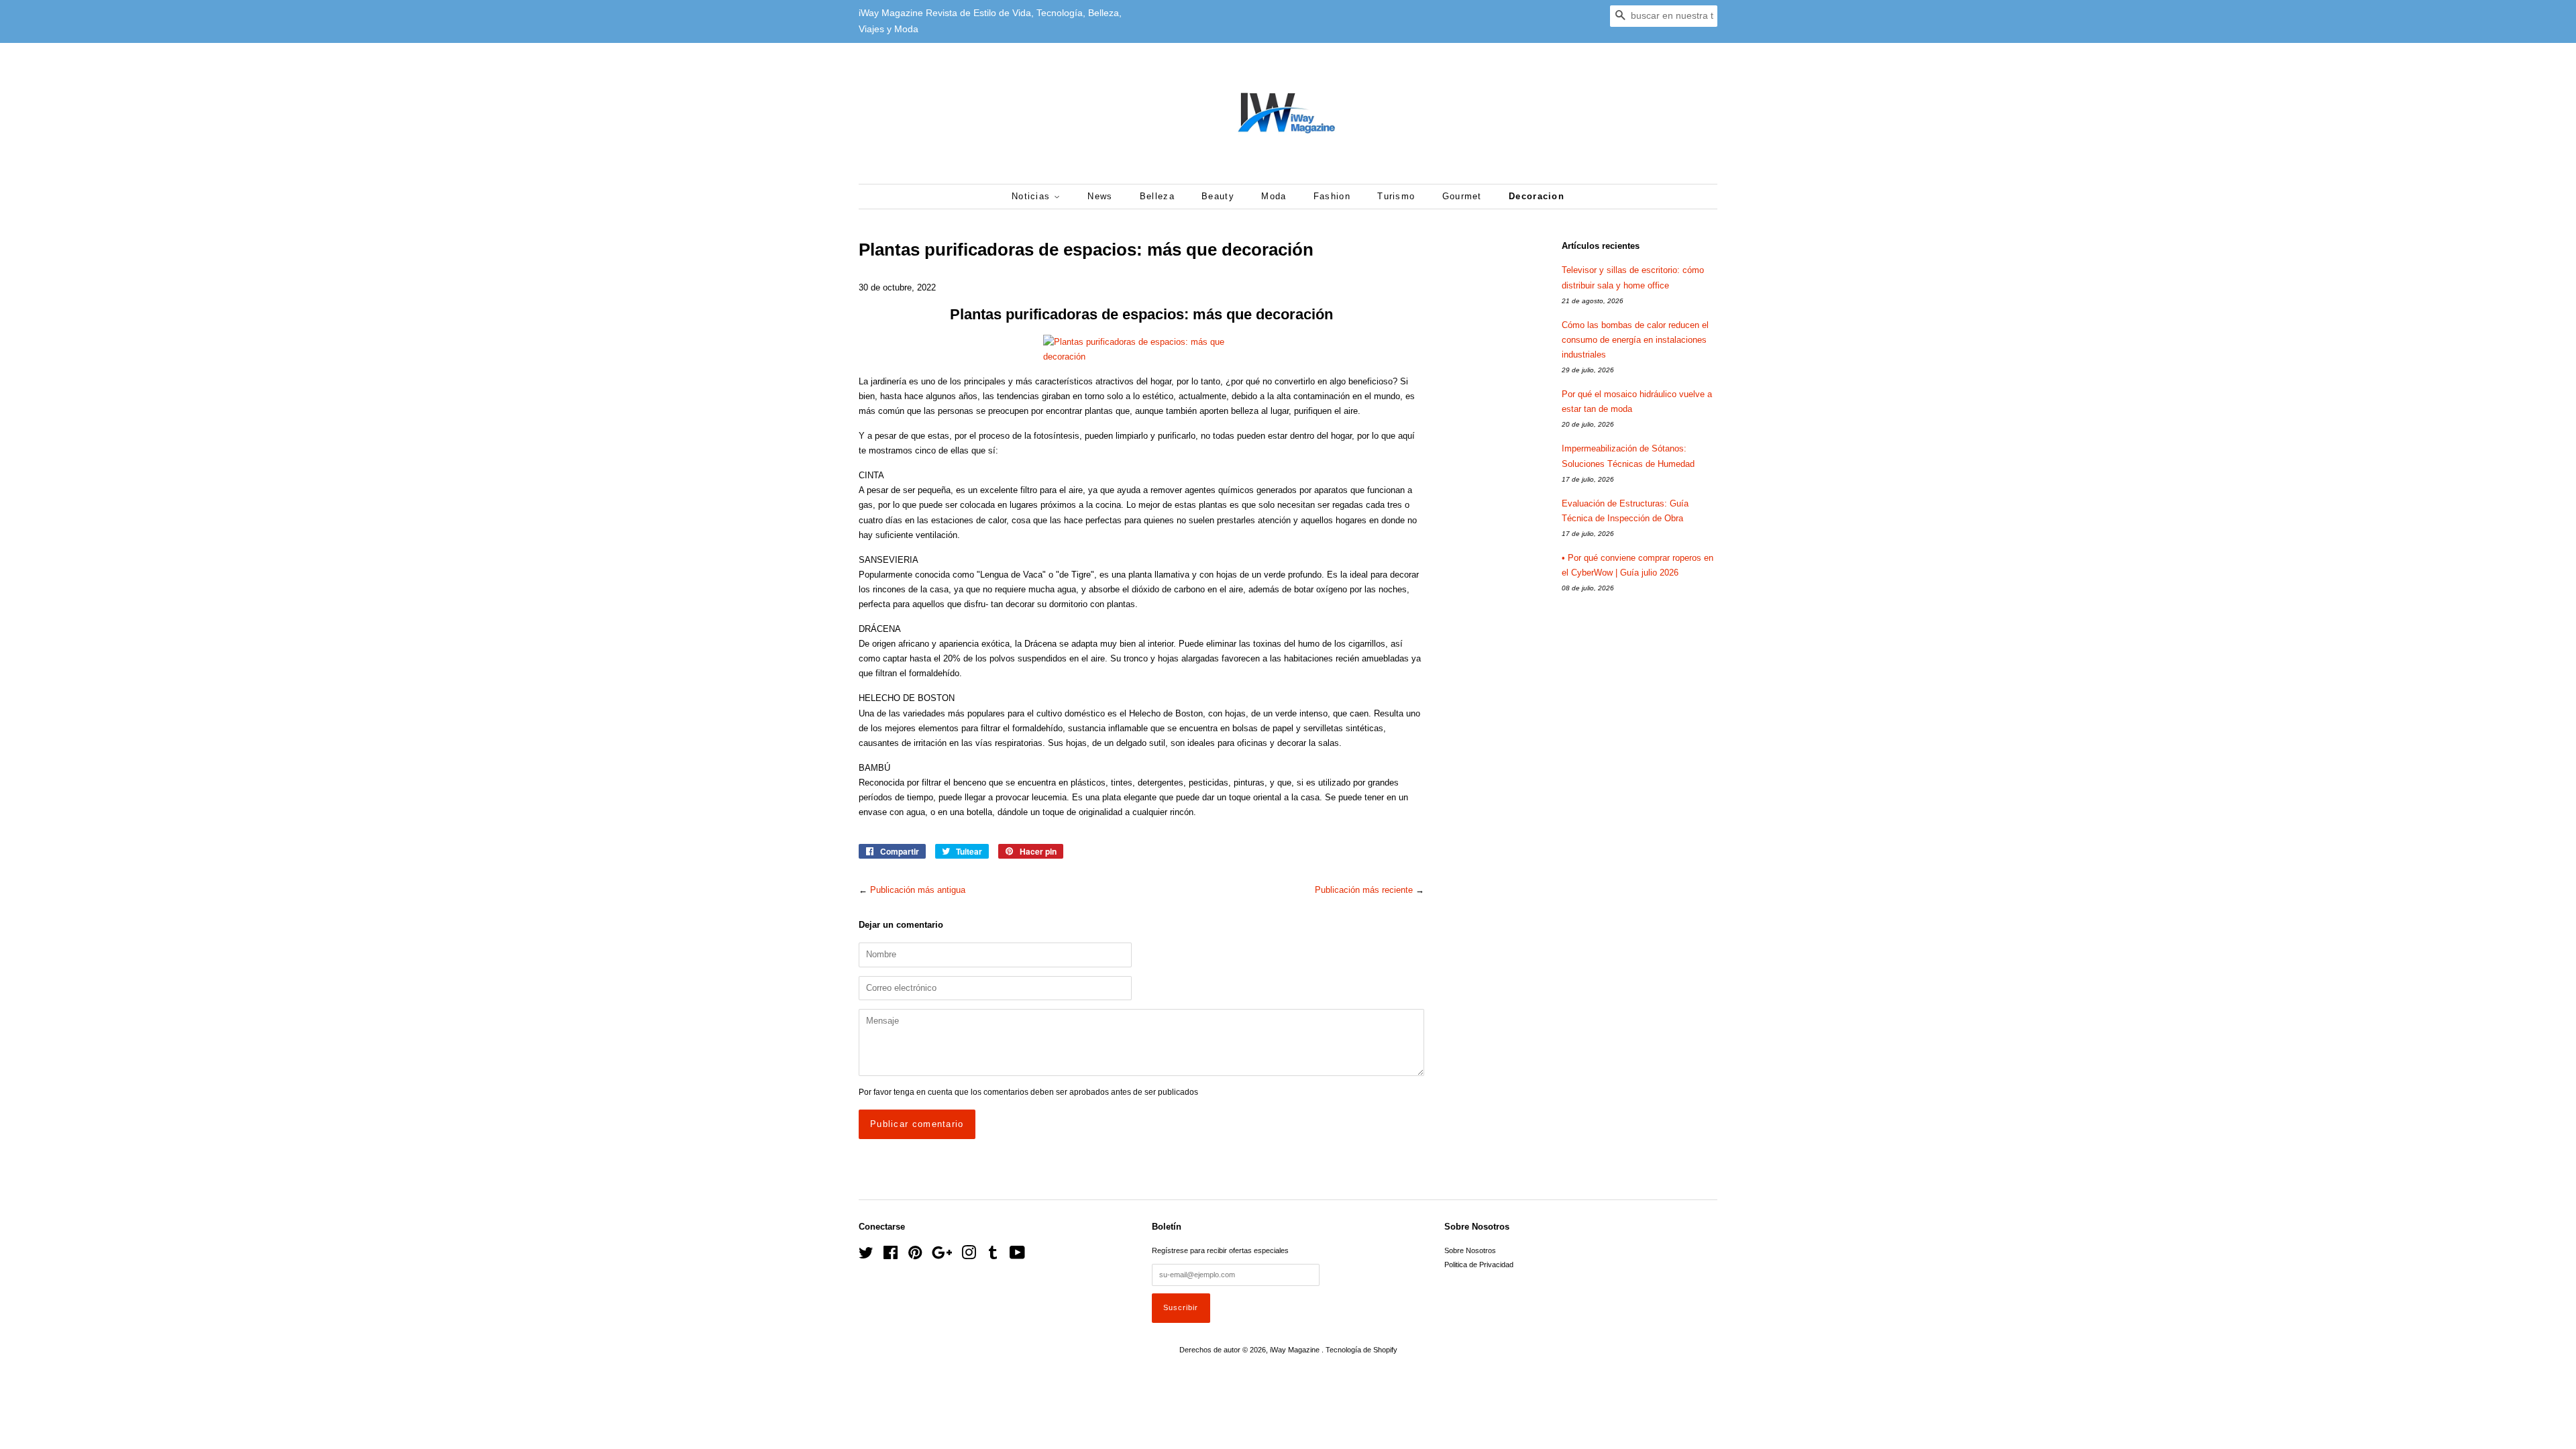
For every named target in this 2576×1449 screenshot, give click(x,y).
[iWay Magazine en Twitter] (866, 1256)
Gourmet (1462, 196)
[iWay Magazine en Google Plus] (942, 1256)
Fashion (1332, 196)
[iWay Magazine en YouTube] (1017, 1256)
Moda (1274, 196)
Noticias (1033, 196)
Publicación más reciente (1364, 890)
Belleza (1157, 196)
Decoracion (1537, 196)
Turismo (1396, 196)
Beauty (1218, 196)
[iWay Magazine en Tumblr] (993, 1256)
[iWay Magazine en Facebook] (891, 1256)
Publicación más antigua (918, 890)
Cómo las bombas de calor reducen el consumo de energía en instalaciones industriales (1635, 340)
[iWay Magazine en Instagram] (969, 1256)
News (1100, 196)
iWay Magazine (1296, 1350)
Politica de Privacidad (1479, 1265)
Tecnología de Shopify (1361, 1350)
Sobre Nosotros (1470, 1250)
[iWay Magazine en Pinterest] (915, 1256)
